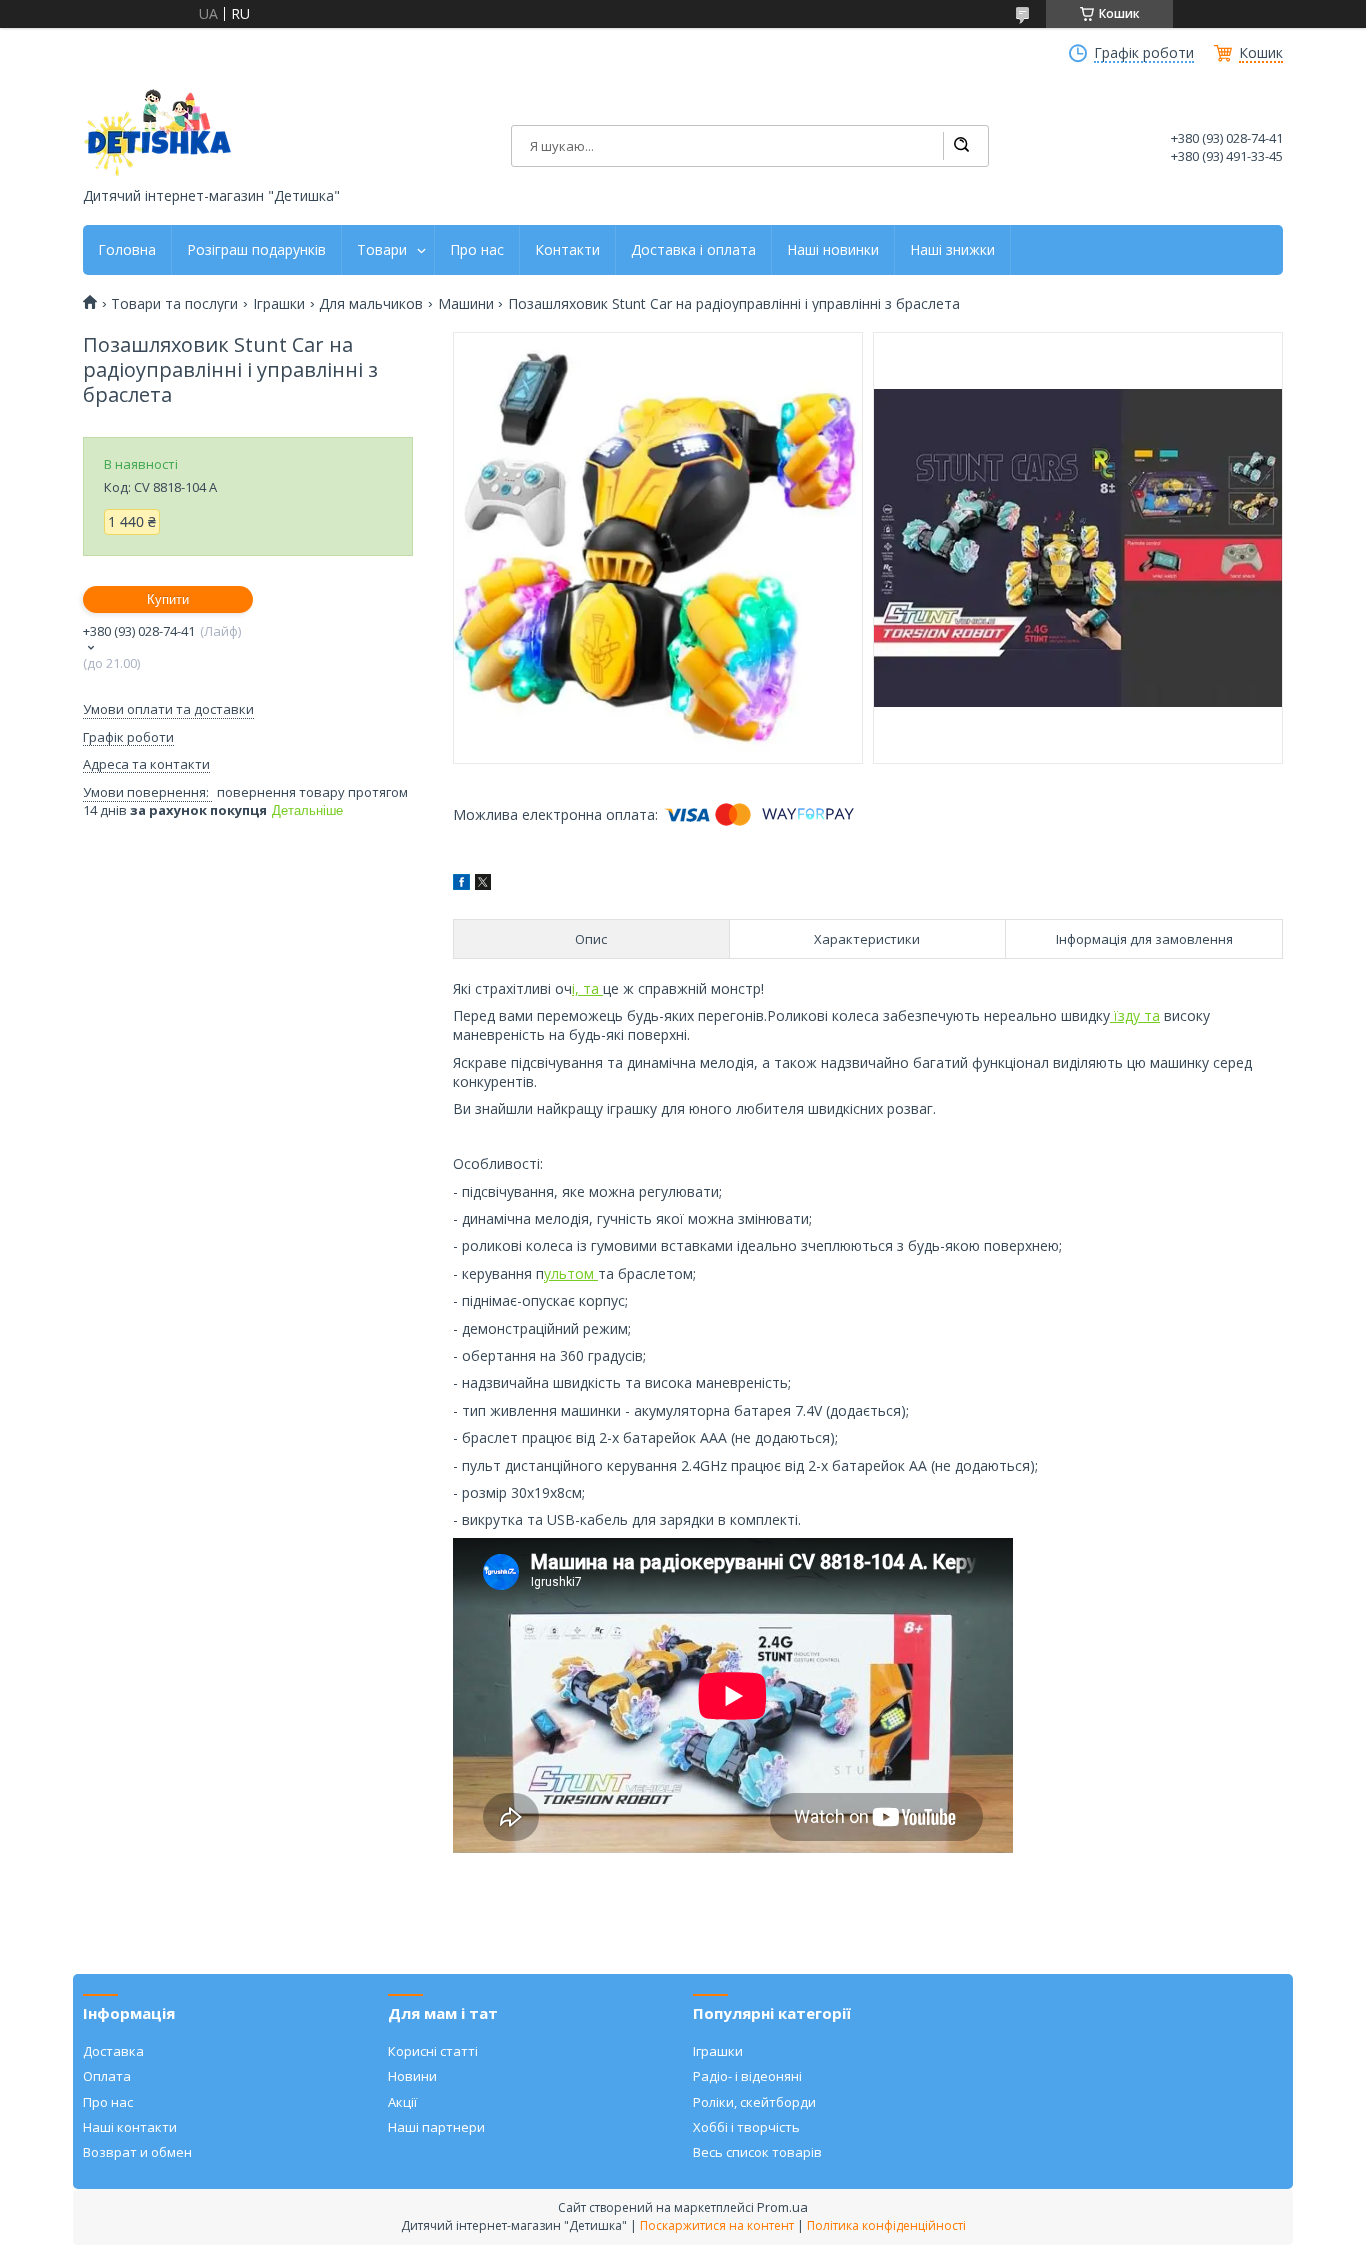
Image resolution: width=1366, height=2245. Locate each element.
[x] (483, 884)
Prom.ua (782, 2207)
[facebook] (461, 884)
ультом (571, 1273)
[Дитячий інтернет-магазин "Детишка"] (158, 132)
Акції (402, 2102)
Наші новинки (833, 250)
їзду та (1135, 1015)
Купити (168, 599)
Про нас (477, 250)
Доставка (113, 2051)
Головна (127, 250)
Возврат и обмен (137, 2152)
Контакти (567, 250)
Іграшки (279, 304)
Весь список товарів (757, 2152)
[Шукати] (961, 146)
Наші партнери (436, 2127)
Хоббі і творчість (746, 2127)
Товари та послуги (174, 304)
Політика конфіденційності (886, 2225)
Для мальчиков (371, 304)
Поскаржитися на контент (717, 2225)
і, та (587, 988)
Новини (412, 2076)
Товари (382, 250)
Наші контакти (130, 2127)
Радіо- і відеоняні (747, 2076)
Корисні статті (433, 2051)
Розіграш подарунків (256, 250)
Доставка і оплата (693, 250)
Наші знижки (952, 250)
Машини (466, 304)
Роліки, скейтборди (754, 2102)
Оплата (107, 2076)
